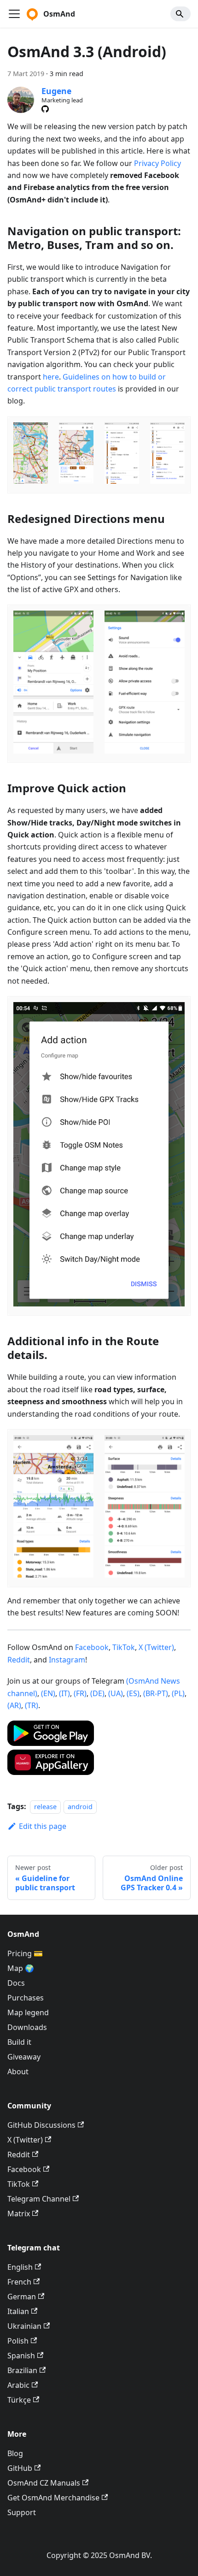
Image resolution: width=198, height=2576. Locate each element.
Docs (16, 1983)
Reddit (19, 1660)
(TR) (32, 1705)
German (22, 2297)
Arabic (18, 2385)
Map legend (28, 2012)
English (20, 2267)
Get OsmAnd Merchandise (53, 2498)
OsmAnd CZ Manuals (44, 2483)
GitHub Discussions (41, 2125)
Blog (15, 2453)
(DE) (97, 1693)
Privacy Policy (157, 163)
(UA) (116, 1693)
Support (22, 2512)
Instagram (67, 1660)
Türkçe (19, 2400)
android (80, 1807)
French (19, 2282)
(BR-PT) (156, 1693)
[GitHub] (45, 109)
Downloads (27, 2027)
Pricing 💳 (25, 1953)
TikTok (124, 1647)
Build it (19, 2042)
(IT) (64, 1693)
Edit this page (43, 1826)
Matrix (19, 2214)
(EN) (48, 1693)
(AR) (14, 1705)
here (51, 377)
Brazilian (22, 2370)
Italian (18, 2311)
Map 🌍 (21, 1968)
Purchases (26, 1998)
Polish (18, 2341)
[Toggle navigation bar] (14, 14)
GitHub (20, 2468)
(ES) (133, 1693)
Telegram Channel (39, 2199)
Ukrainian (24, 2326)
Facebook (92, 1647)
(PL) (178, 1693)
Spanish (21, 2356)
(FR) (80, 1693)
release (45, 1807)
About (18, 2071)
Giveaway (24, 2057)
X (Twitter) (156, 1647)
